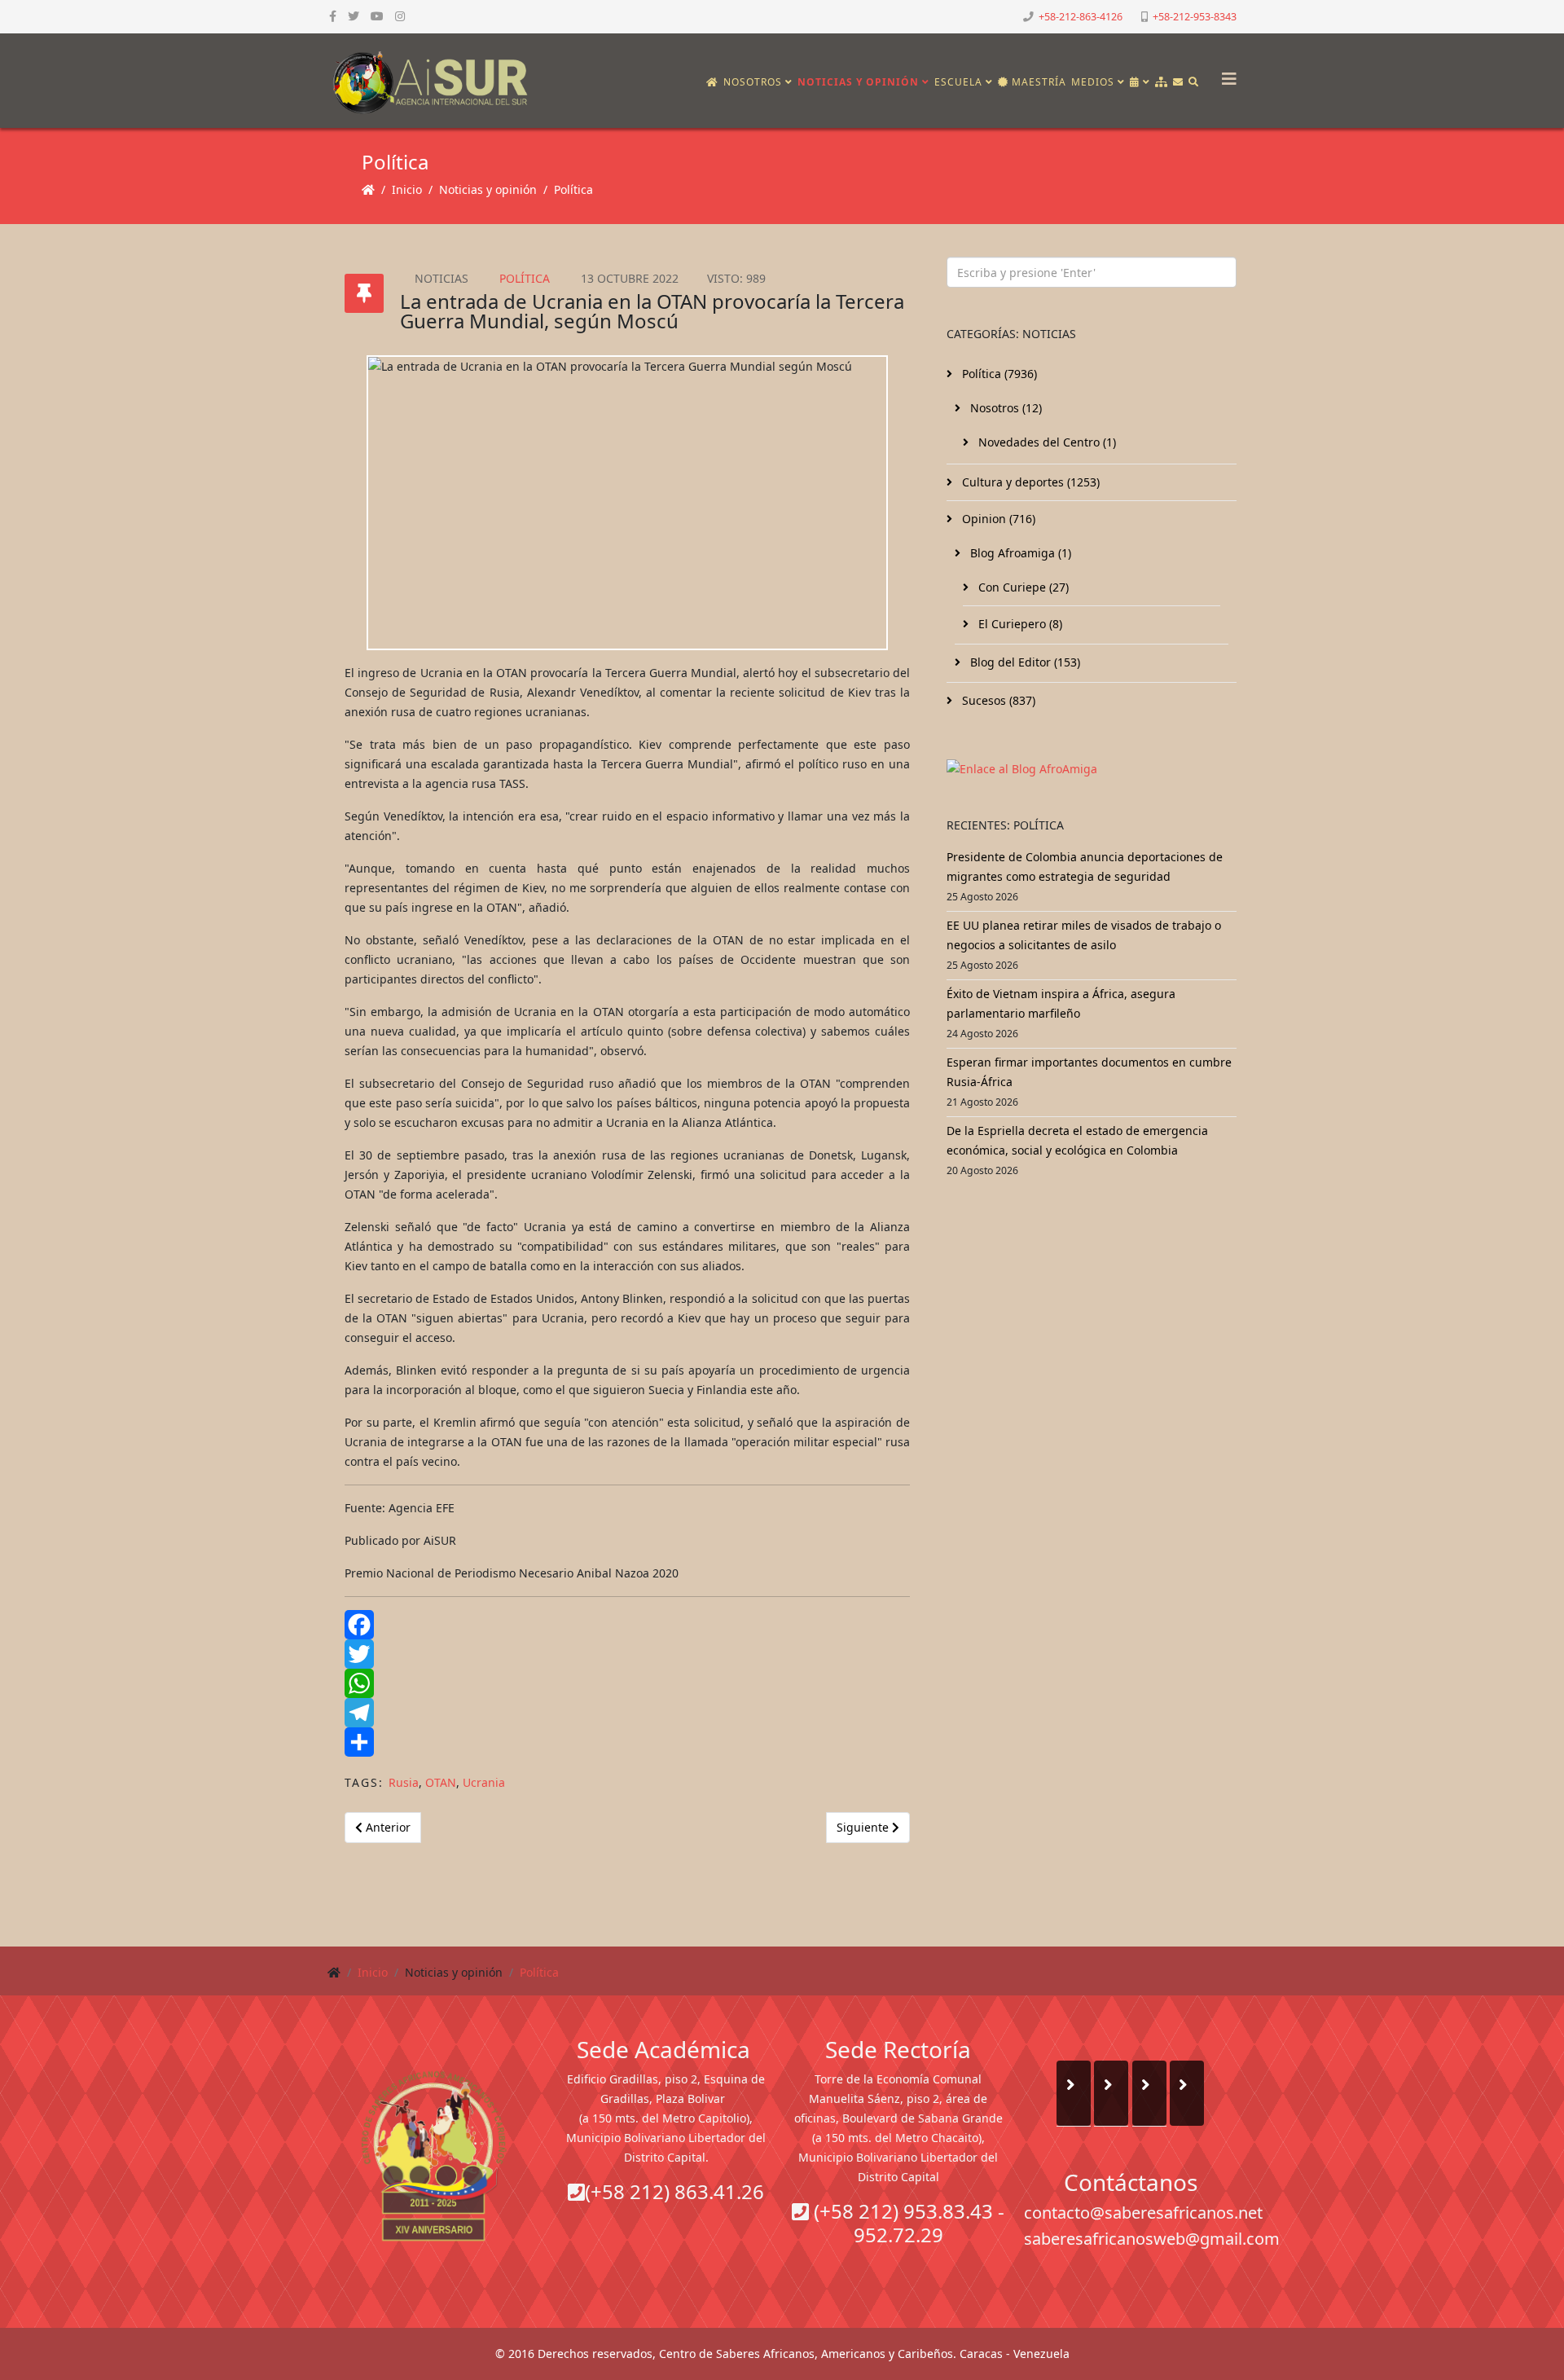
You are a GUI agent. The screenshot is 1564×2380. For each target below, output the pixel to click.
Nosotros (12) (1004, 408)
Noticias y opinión (858, 82)
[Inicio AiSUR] (434, 2156)
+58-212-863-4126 (1081, 17)
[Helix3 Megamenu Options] (1225, 74)
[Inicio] (712, 82)
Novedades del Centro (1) (1046, 442)
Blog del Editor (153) (1024, 662)
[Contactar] (1178, 82)
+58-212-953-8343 (1195, 17)
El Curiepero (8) (1019, 624)
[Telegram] (627, 1713)
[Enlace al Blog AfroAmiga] (1092, 769)
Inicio (407, 189)
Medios (1093, 82)
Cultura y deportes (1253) (1029, 482)
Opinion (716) (997, 519)
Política (573, 189)
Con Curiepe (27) (1022, 587)
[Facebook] (627, 1625)
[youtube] (377, 16)
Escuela (958, 82)
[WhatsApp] (627, 1683)
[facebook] (333, 16)
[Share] (627, 1742)
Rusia (404, 1782)
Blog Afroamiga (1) (1019, 553)
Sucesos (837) (997, 700)
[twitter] (354, 16)
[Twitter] (627, 1654)
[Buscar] (1194, 82)
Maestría (1037, 82)
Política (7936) (998, 374)
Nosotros (753, 82)
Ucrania (484, 1782)
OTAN (441, 1782)
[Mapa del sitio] (1162, 82)
